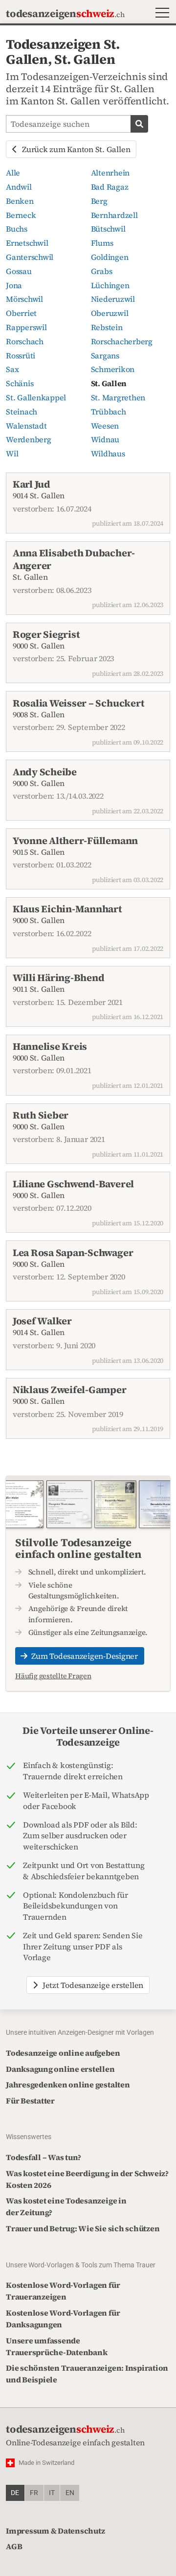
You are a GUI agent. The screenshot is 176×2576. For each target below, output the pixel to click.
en (70, 2493)
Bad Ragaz (110, 187)
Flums (102, 243)
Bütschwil (108, 229)
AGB (14, 2546)
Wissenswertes (29, 2137)
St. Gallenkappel (36, 397)
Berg (99, 201)
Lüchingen (110, 285)
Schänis (20, 383)
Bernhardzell (114, 215)
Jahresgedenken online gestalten (68, 2084)
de (15, 2493)
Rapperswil (26, 327)
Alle (13, 173)
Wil (12, 453)
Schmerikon (113, 369)
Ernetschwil (27, 243)
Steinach (22, 412)
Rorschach (25, 341)
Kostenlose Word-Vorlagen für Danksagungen (63, 2319)
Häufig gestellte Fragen (53, 1676)
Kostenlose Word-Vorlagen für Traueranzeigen (63, 2291)
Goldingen (110, 257)
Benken (20, 201)
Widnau (105, 439)
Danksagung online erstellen (60, 2069)
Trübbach (109, 412)
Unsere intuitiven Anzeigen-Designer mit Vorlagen (80, 2032)
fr (34, 2493)
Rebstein (107, 327)
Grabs (102, 271)
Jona (14, 285)
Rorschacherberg (122, 341)
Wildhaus (108, 453)
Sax (12, 369)
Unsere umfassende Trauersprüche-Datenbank (56, 2346)
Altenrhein (110, 173)
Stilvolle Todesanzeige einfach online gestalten (78, 1548)
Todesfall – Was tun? (44, 2157)
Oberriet (21, 313)
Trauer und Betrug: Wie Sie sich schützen (83, 2228)
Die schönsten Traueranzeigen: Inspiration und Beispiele (87, 2374)
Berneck (21, 215)
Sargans (105, 355)
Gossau (19, 271)
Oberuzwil (110, 313)
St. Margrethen (118, 397)
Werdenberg (29, 439)
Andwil (19, 187)
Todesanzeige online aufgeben (63, 2053)
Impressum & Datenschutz (55, 2531)
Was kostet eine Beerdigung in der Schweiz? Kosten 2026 (87, 2179)
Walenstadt (26, 426)
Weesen (105, 426)
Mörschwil (24, 299)
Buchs (17, 229)
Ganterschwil (30, 257)
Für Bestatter (30, 2101)
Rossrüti (21, 355)
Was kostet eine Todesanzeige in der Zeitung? (66, 2206)
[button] (160, 14)
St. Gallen (109, 383)
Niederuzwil (113, 299)
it (52, 2493)
